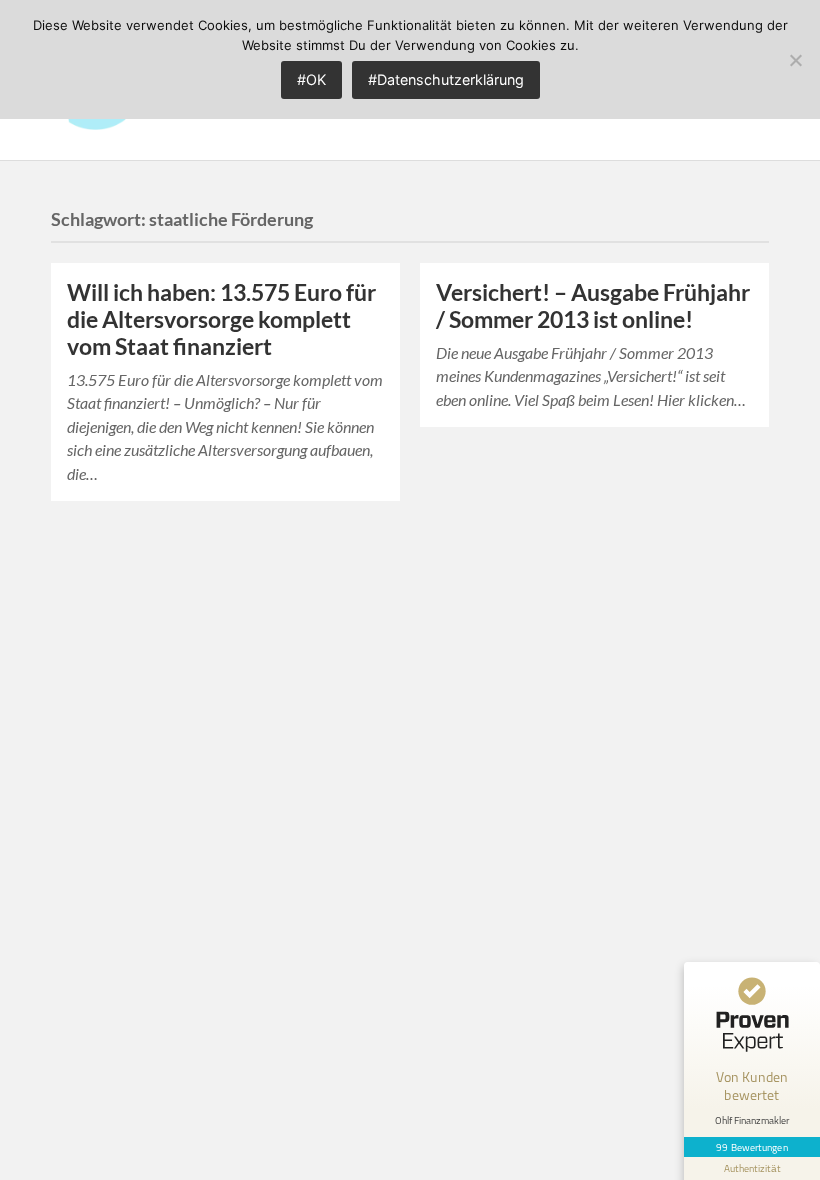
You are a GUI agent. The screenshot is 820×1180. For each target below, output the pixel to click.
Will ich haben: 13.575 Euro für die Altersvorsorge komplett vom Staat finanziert (221, 319)
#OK (311, 79)
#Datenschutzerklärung (446, 79)
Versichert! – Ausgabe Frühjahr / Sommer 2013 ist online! (593, 306)
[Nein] (795, 60)
